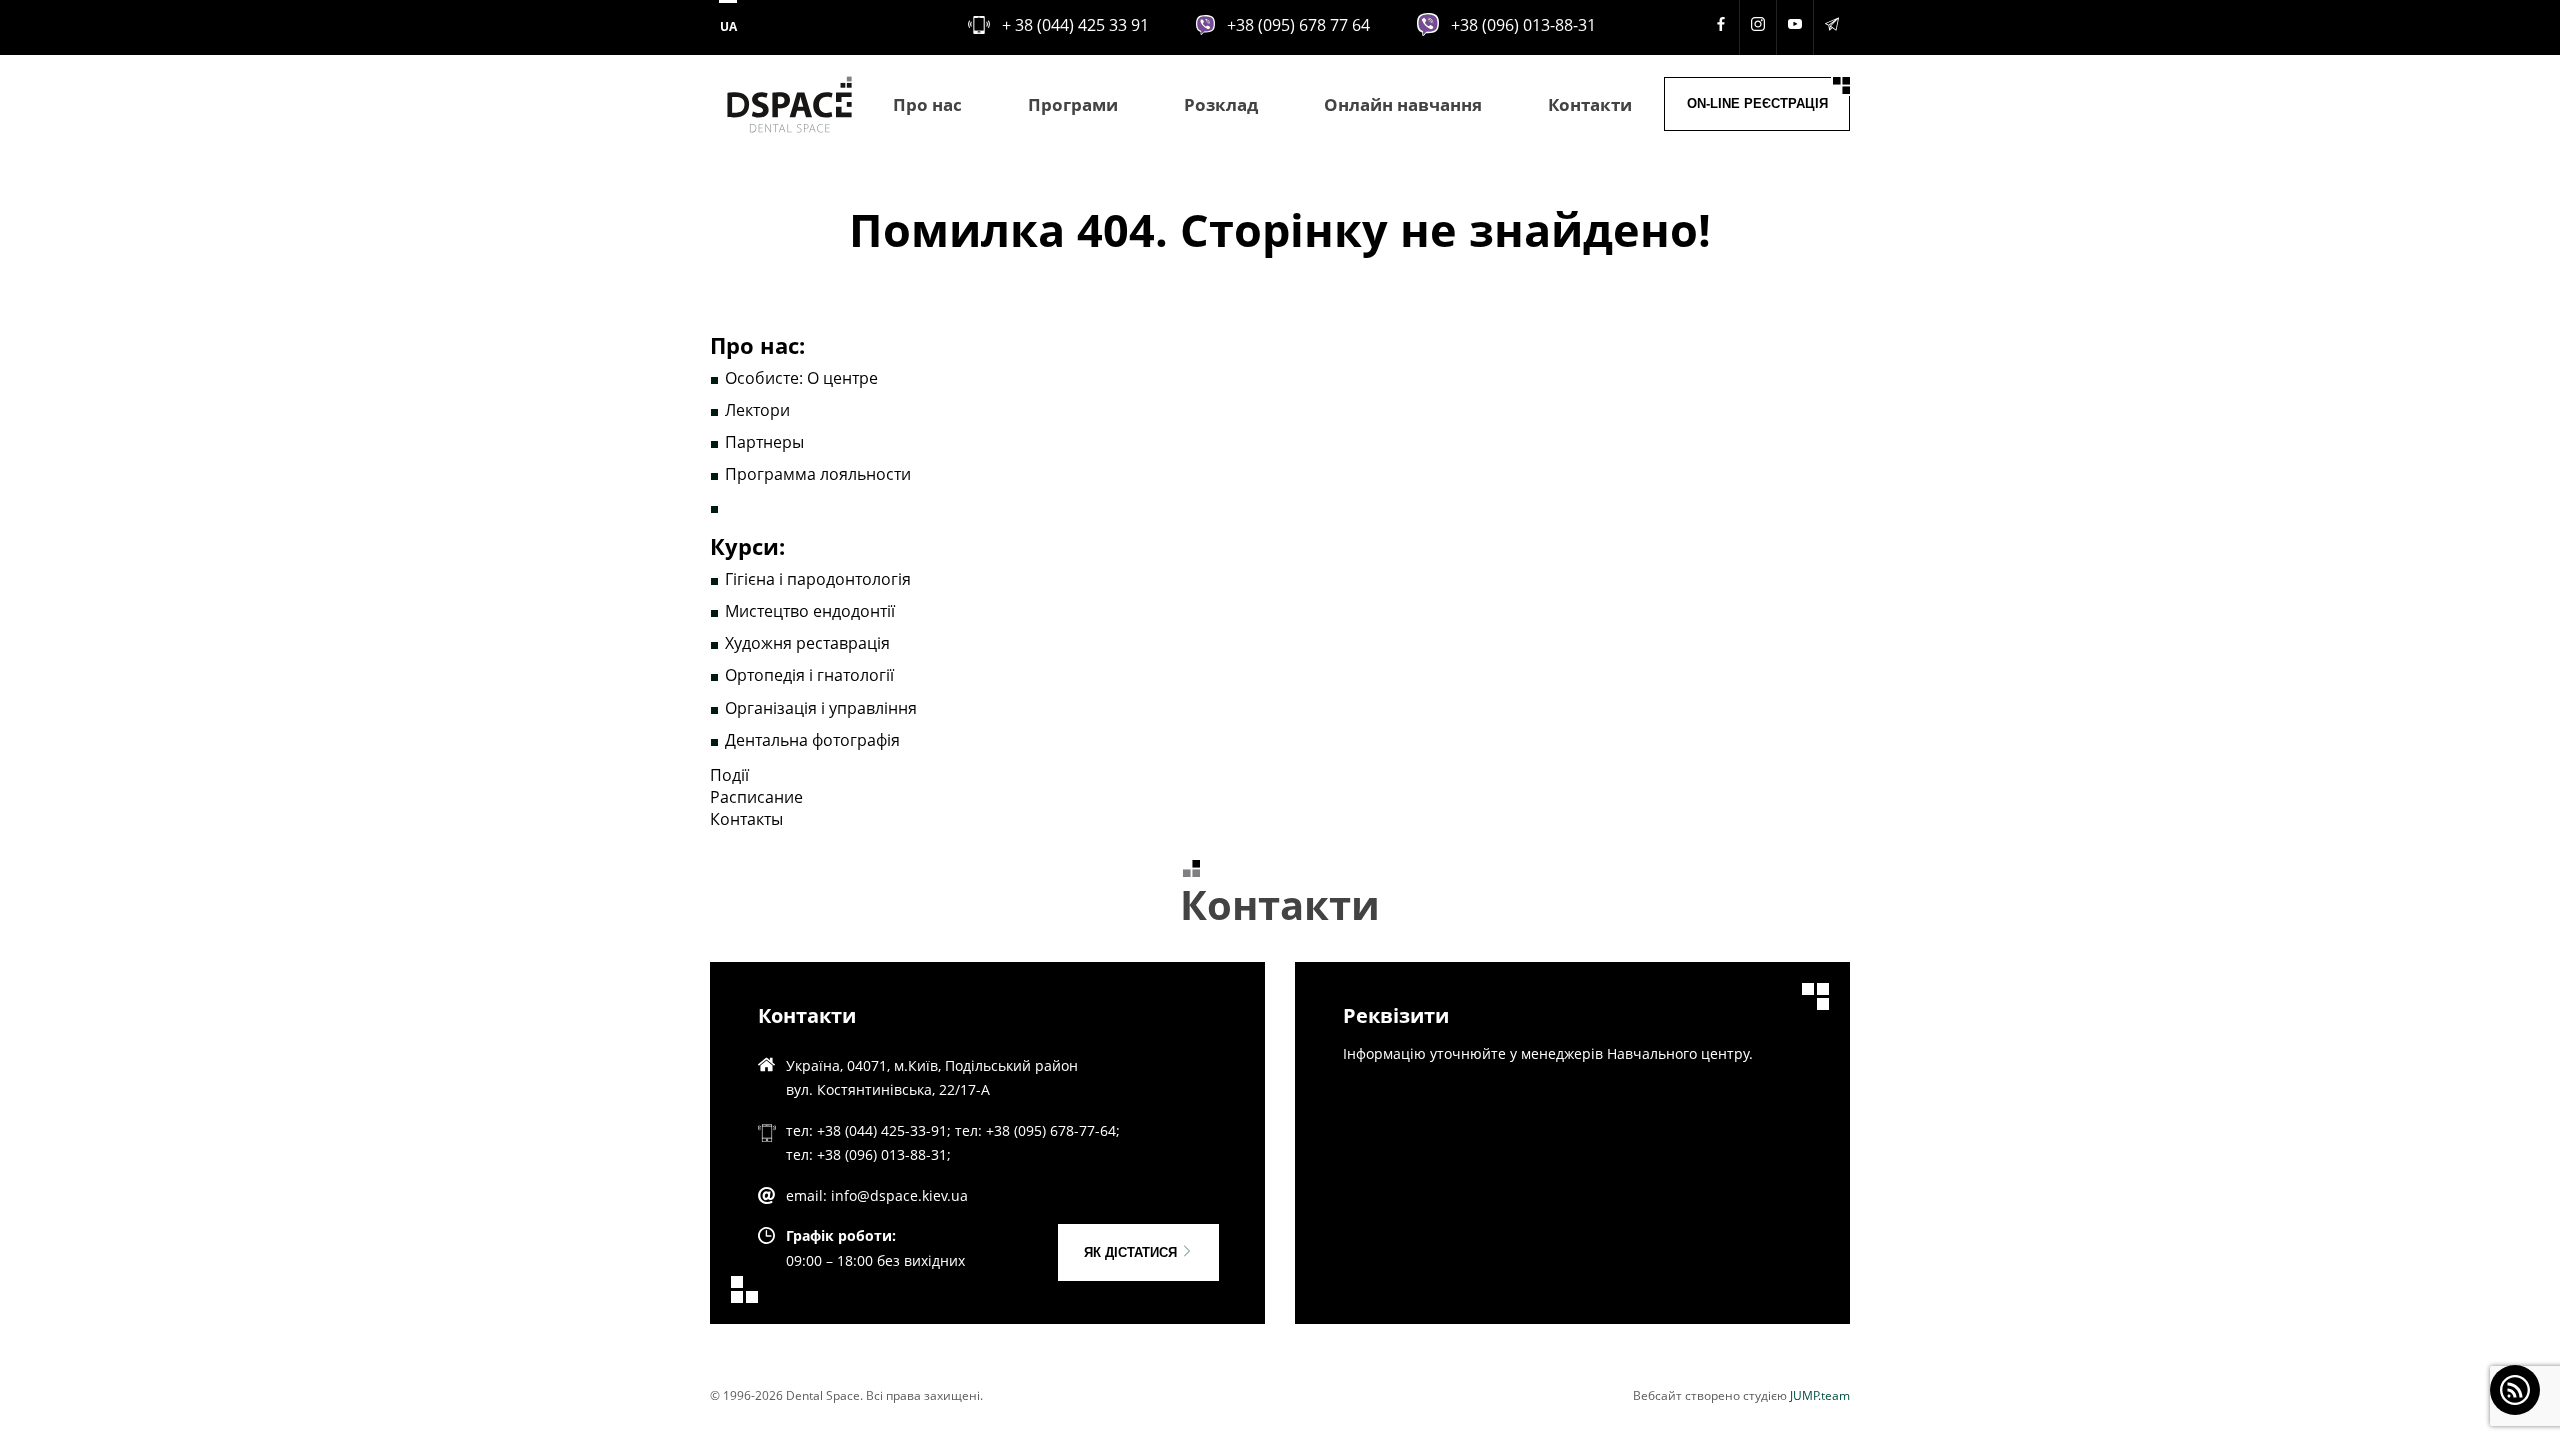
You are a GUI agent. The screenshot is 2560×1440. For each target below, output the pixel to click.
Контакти (1590, 104)
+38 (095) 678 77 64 (1298, 25)
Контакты (746, 819)
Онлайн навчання (1403, 104)
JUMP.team (1820, 1395)
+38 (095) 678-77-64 (1051, 1130)
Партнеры (764, 442)
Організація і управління (821, 708)
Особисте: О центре (801, 378)
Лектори (757, 410)
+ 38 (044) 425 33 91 (1075, 25)
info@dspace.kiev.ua (899, 1195)
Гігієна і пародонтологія (818, 579)
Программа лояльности (818, 474)
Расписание (756, 797)
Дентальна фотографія (812, 740)
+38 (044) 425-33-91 (882, 1130)
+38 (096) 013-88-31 (1523, 25)
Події (729, 775)
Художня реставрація (807, 643)
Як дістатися (1132, 1252)
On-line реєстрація (1757, 103)
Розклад (1221, 104)
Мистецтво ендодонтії (810, 611)
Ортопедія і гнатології (809, 675)
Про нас (927, 104)
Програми (1073, 104)
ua (728, 26)
